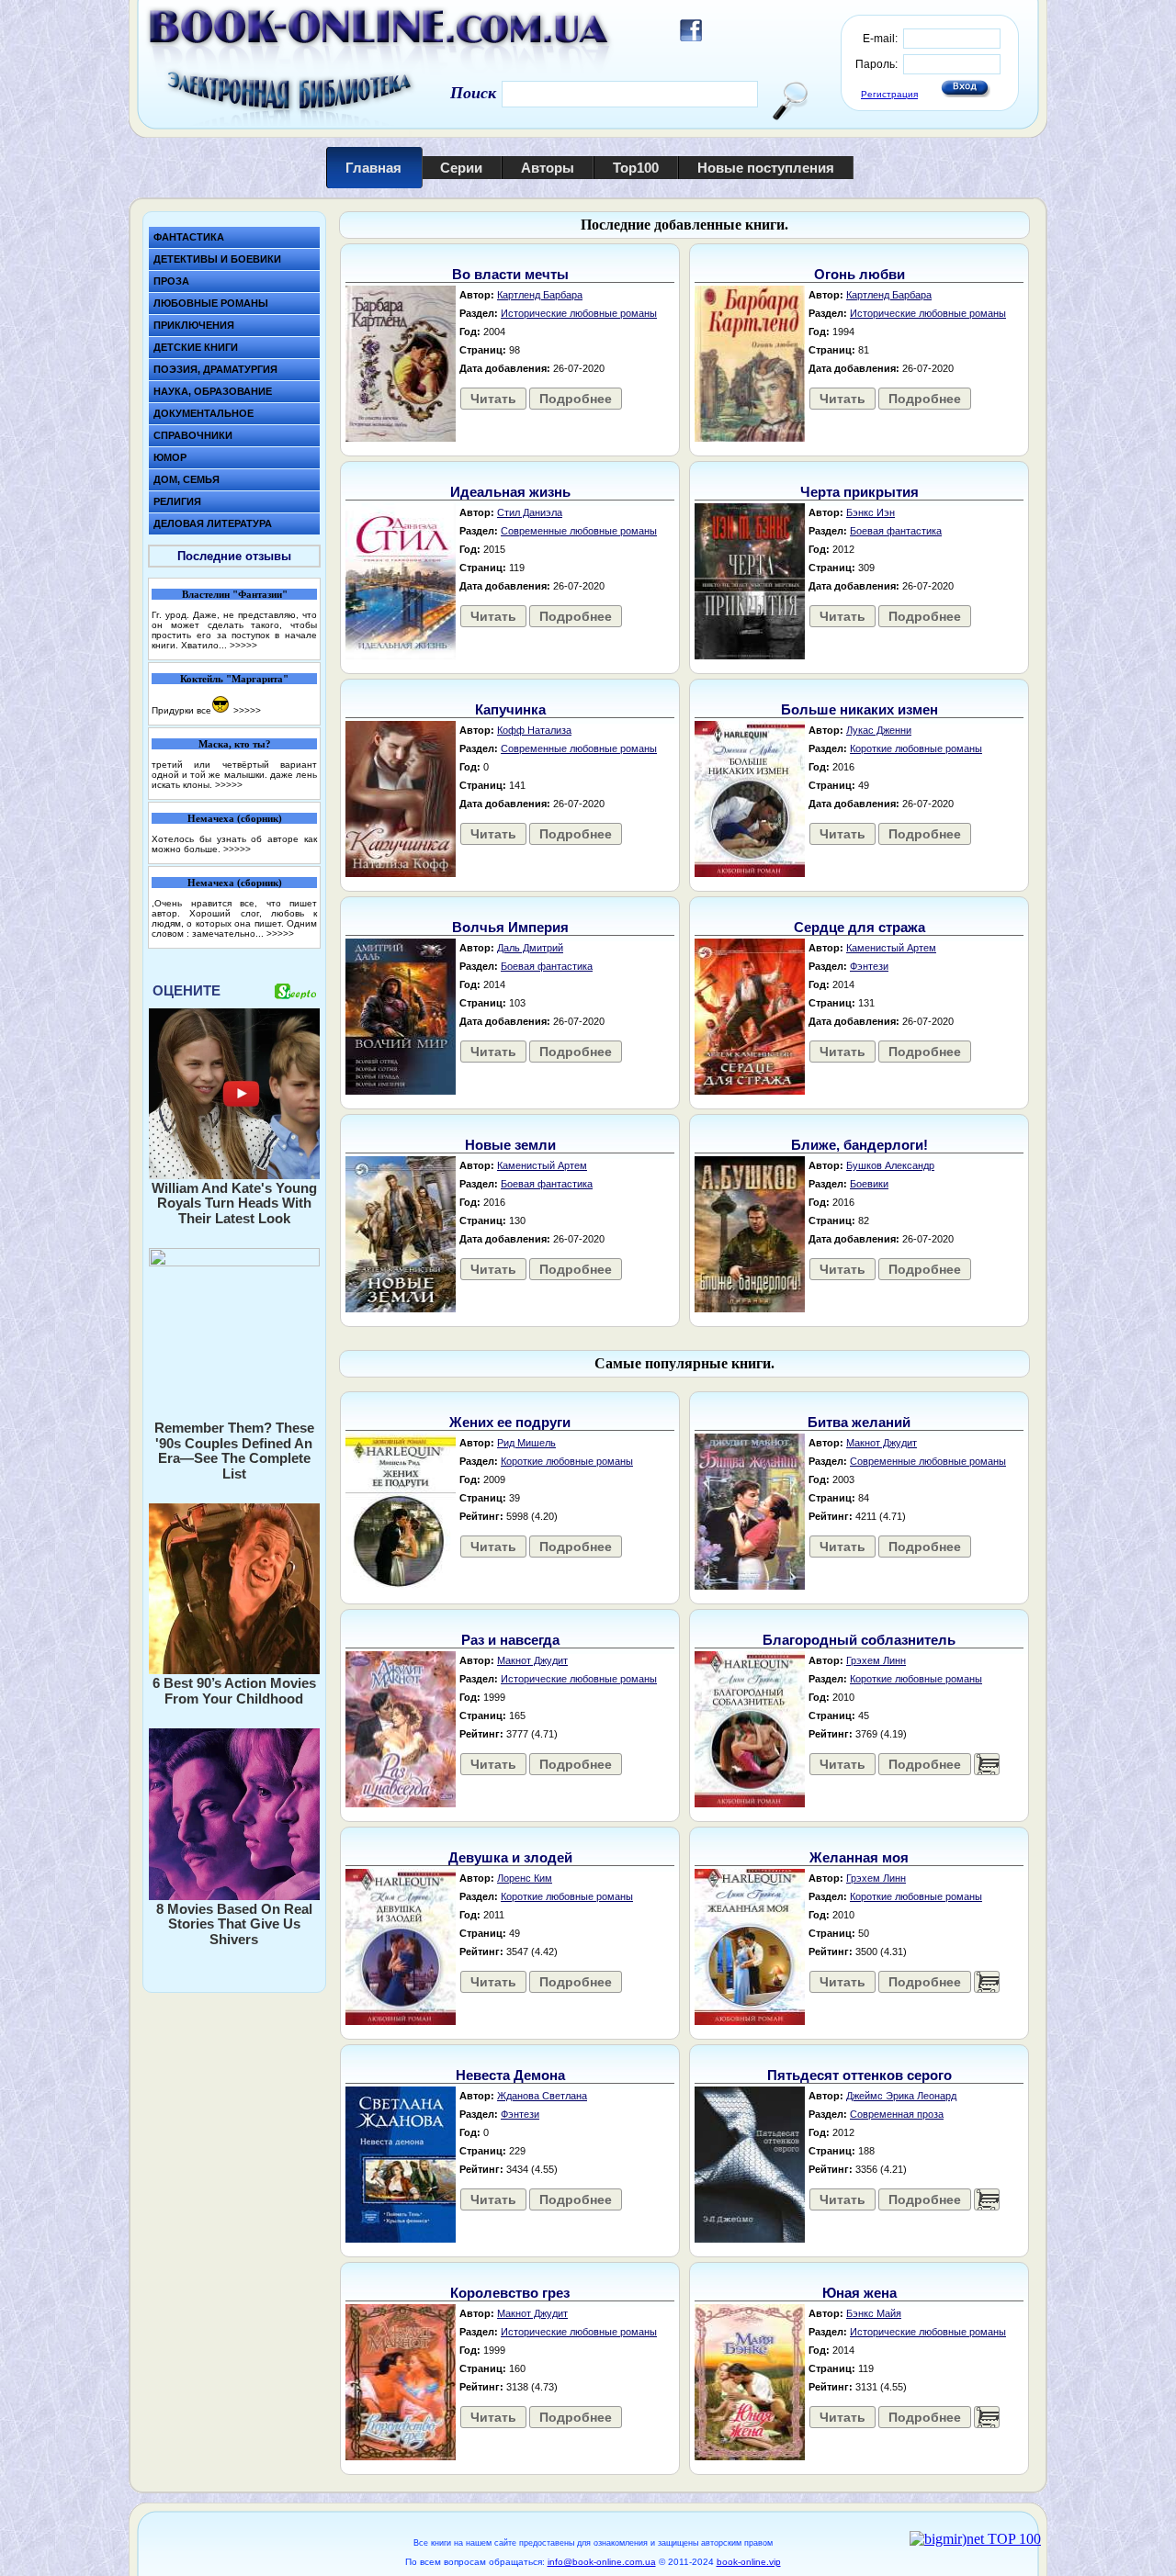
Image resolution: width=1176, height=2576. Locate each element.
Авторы (548, 168)
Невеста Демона (510, 2075)
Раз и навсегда (510, 1640)
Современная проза (897, 2114)
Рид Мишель (526, 1443)
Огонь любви (859, 274)
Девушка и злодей (510, 1857)
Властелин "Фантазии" (235, 594)
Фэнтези (869, 966)
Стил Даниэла (530, 512)
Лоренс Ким (525, 1878)
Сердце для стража (859, 927)
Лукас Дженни (879, 730)
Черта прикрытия (859, 492)
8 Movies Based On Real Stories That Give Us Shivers (234, 1924)
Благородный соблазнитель (859, 1640)
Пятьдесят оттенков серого (859, 2075)
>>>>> (243, 645)
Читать (493, 399)
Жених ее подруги (510, 1422)
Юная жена (859, 2293)
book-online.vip (749, 2562)
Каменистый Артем (891, 948)
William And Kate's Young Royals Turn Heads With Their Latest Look (234, 1203)
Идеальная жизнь (510, 492)
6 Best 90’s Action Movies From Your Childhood (234, 1691)
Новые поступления (766, 168)
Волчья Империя (510, 927)
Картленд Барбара (540, 295)
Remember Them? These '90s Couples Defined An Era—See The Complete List (234, 1451)
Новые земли (510, 1145)
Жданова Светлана (542, 2096)
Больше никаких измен (859, 709)
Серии (461, 168)
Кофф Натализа (534, 730)
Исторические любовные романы (579, 313)
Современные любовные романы (579, 531)
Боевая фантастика (896, 531)
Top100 (636, 168)
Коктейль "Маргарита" (234, 679)
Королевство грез (510, 2293)
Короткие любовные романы (916, 748)
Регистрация (889, 94)
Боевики (869, 1184)
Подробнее (576, 399)
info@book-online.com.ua (602, 2562)
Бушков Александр (890, 1165)
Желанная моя (859, 1857)
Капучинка (510, 709)
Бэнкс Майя (874, 2313)
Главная (373, 168)
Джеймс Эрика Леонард (901, 2096)
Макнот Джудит (882, 1443)
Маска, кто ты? (235, 744)
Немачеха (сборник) (235, 818)
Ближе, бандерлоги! (859, 1145)
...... (987, 1764)
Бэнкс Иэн (871, 512)
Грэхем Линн (876, 1660)
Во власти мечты (510, 274)
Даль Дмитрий (530, 948)
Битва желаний (859, 1422)
